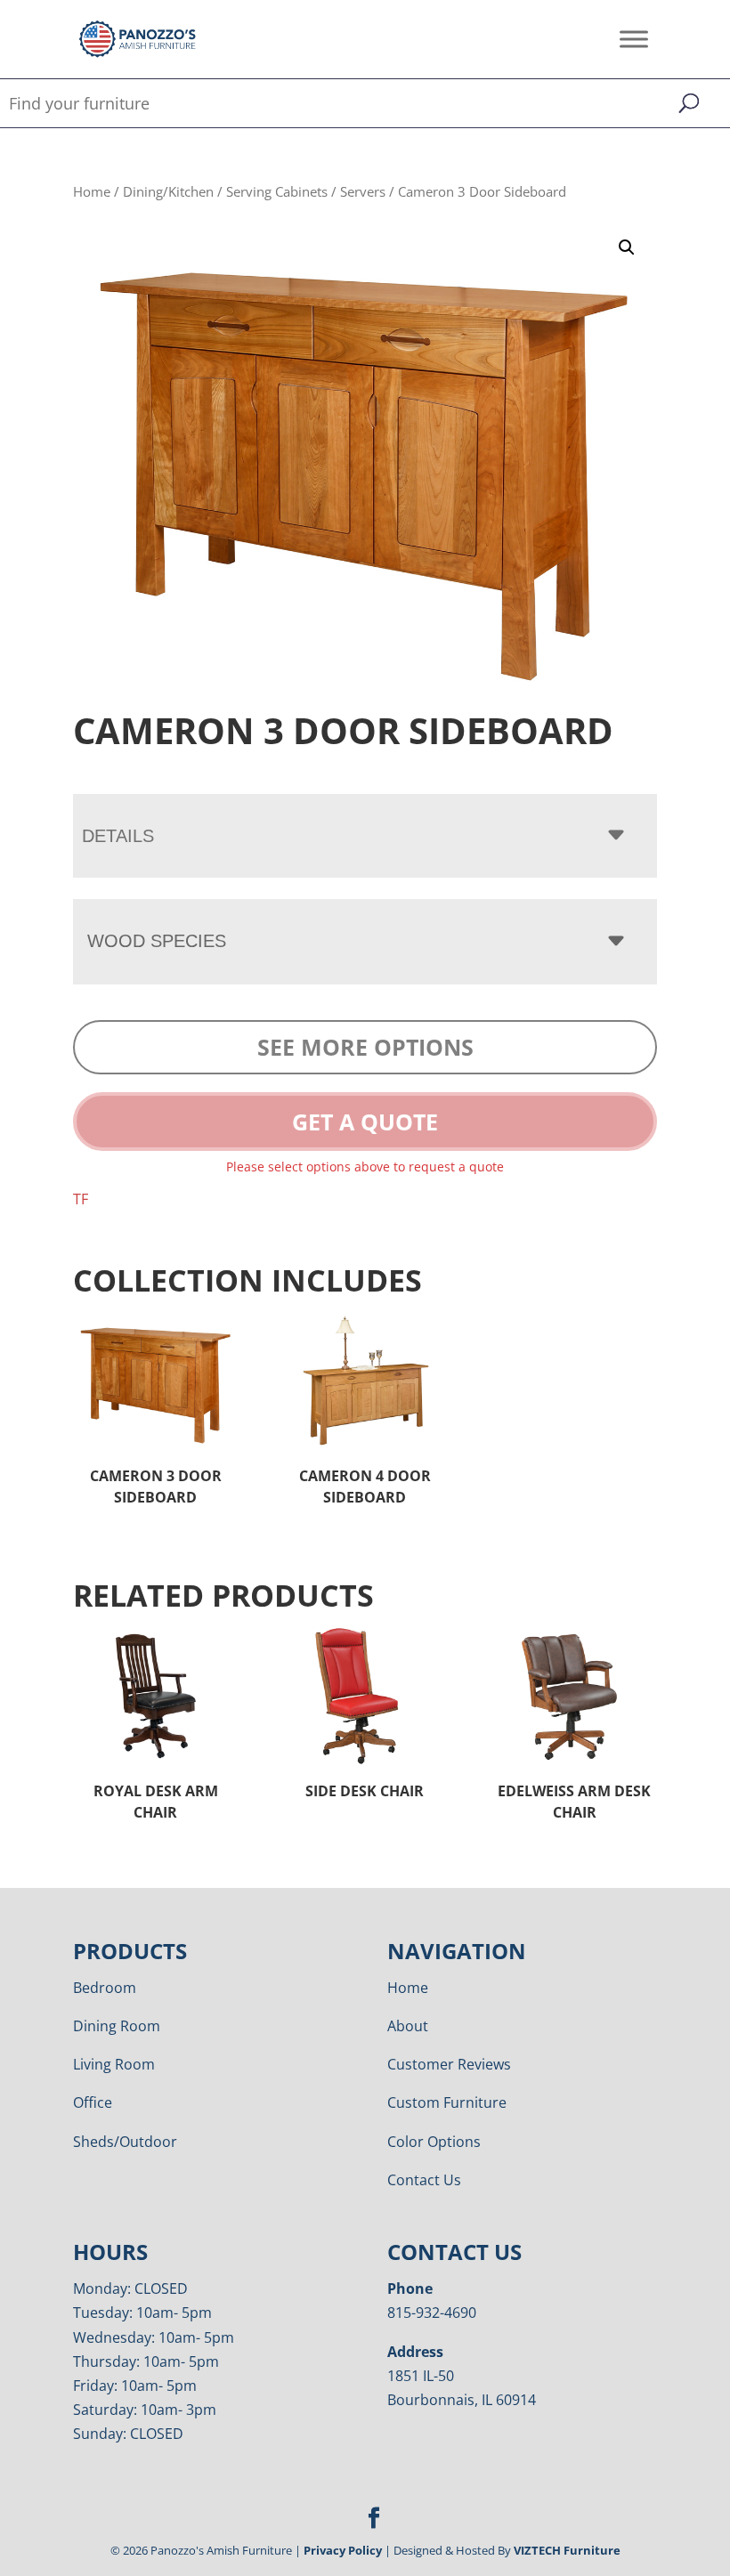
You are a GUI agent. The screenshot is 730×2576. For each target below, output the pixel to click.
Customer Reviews (449, 2064)
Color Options (434, 2142)
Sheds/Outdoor (125, 2142)
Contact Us (424, 2180)
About (408, 2026)
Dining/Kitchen (168, 191)
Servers (363, 191)
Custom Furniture (447, 2102)
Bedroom (105, 1988)
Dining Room (117, 2026)
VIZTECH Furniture (567, 2550)
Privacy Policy (343, 2550)
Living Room (114, 2064)
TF (81, 1199)
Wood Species (157, 941)
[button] (627, 247)
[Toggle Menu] (634, 39)
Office (93, 2102)
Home (92, 191)
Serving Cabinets (277, 191)
